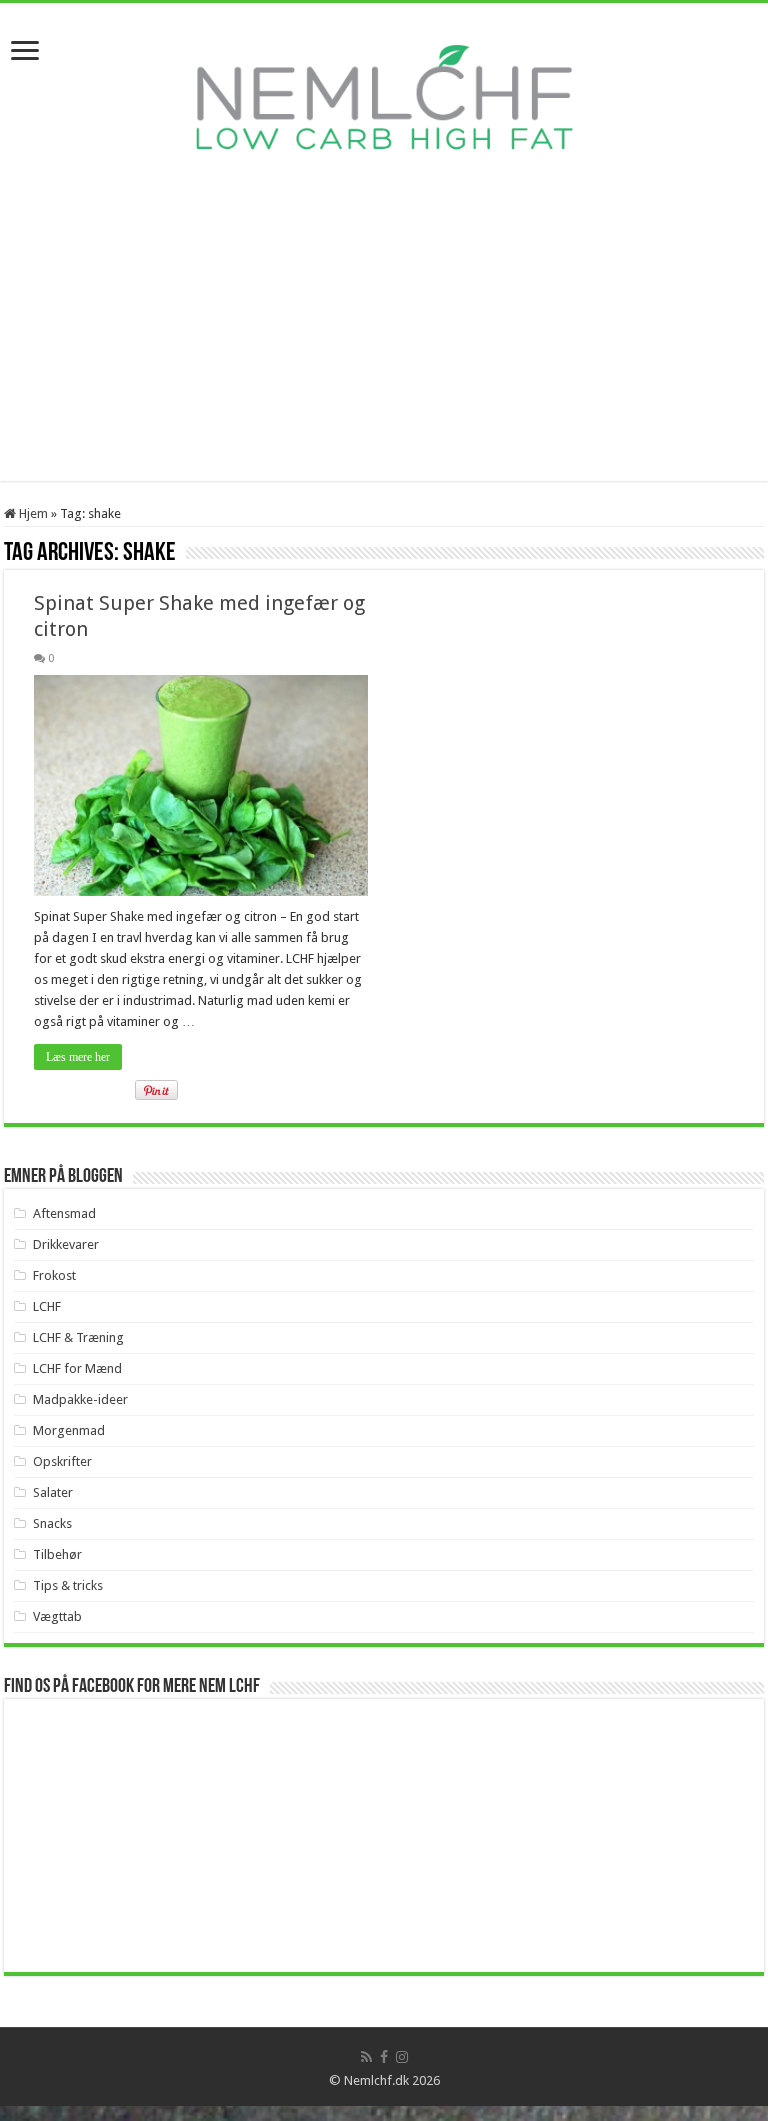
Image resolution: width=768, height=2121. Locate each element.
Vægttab (57, 1616)
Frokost (54, 1275)
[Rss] (366, 2057)
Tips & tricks (68, 1585)
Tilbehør (57, 1554)
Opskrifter (62, 1461)
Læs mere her (78, 1057)
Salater (53, 1492)
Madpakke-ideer (80, 1399)
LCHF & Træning (78, 1337)
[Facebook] (384, 2057)
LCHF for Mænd (77, 1368)
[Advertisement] (384, 341)
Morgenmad (69, 1430)
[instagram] (402, 2057)
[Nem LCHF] (384, 97)
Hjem (32, 513)
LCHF (47, 1306)
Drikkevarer (66, 1244)
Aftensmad (64, 1213)
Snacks (52, 1523)
